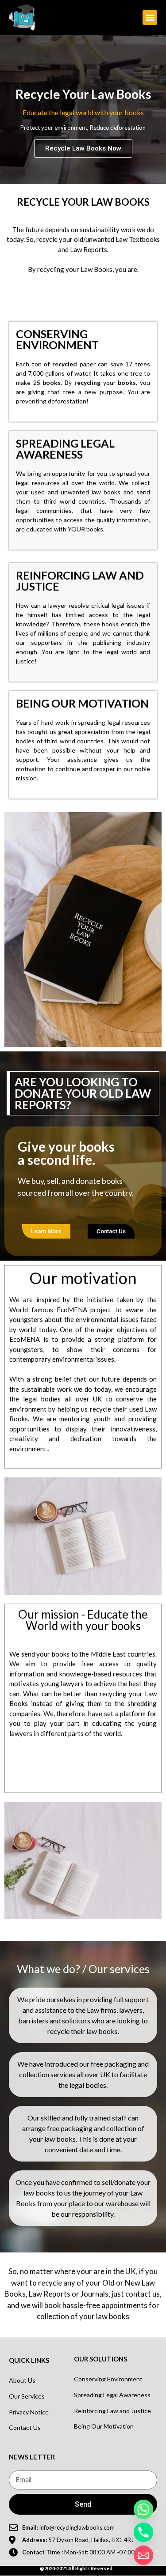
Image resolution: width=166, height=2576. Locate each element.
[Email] (143, 2555)
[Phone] (143, 2532)
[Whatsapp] (143, 2509)
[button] (150, 17)
